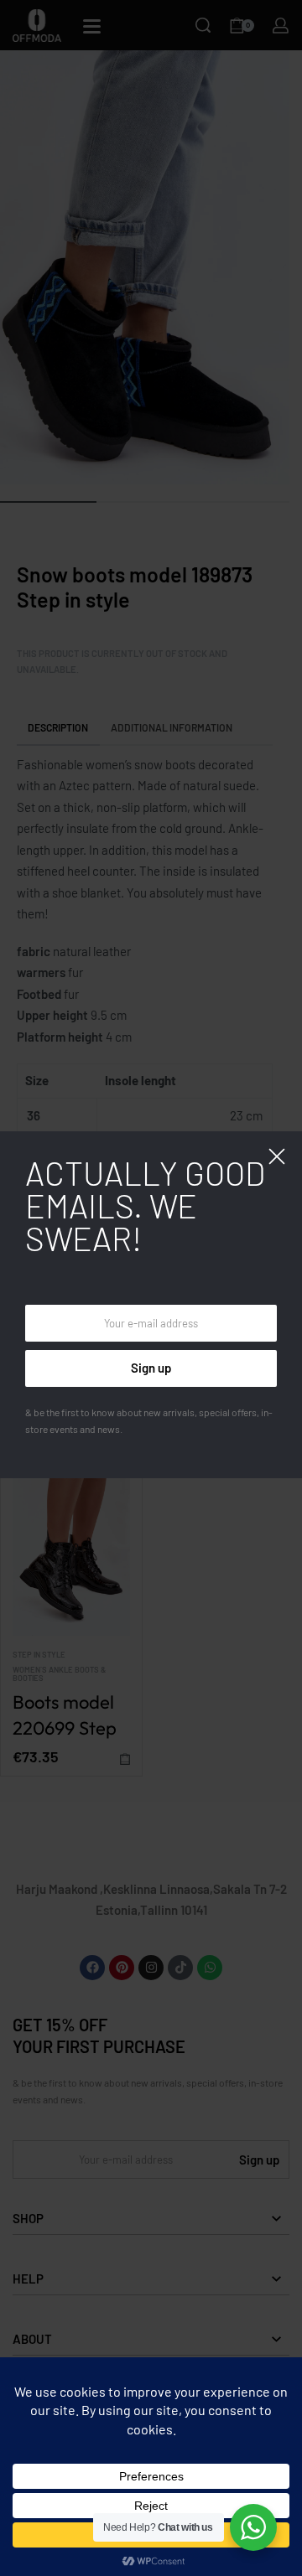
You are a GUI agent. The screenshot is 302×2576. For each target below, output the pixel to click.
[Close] (277, 1156)
